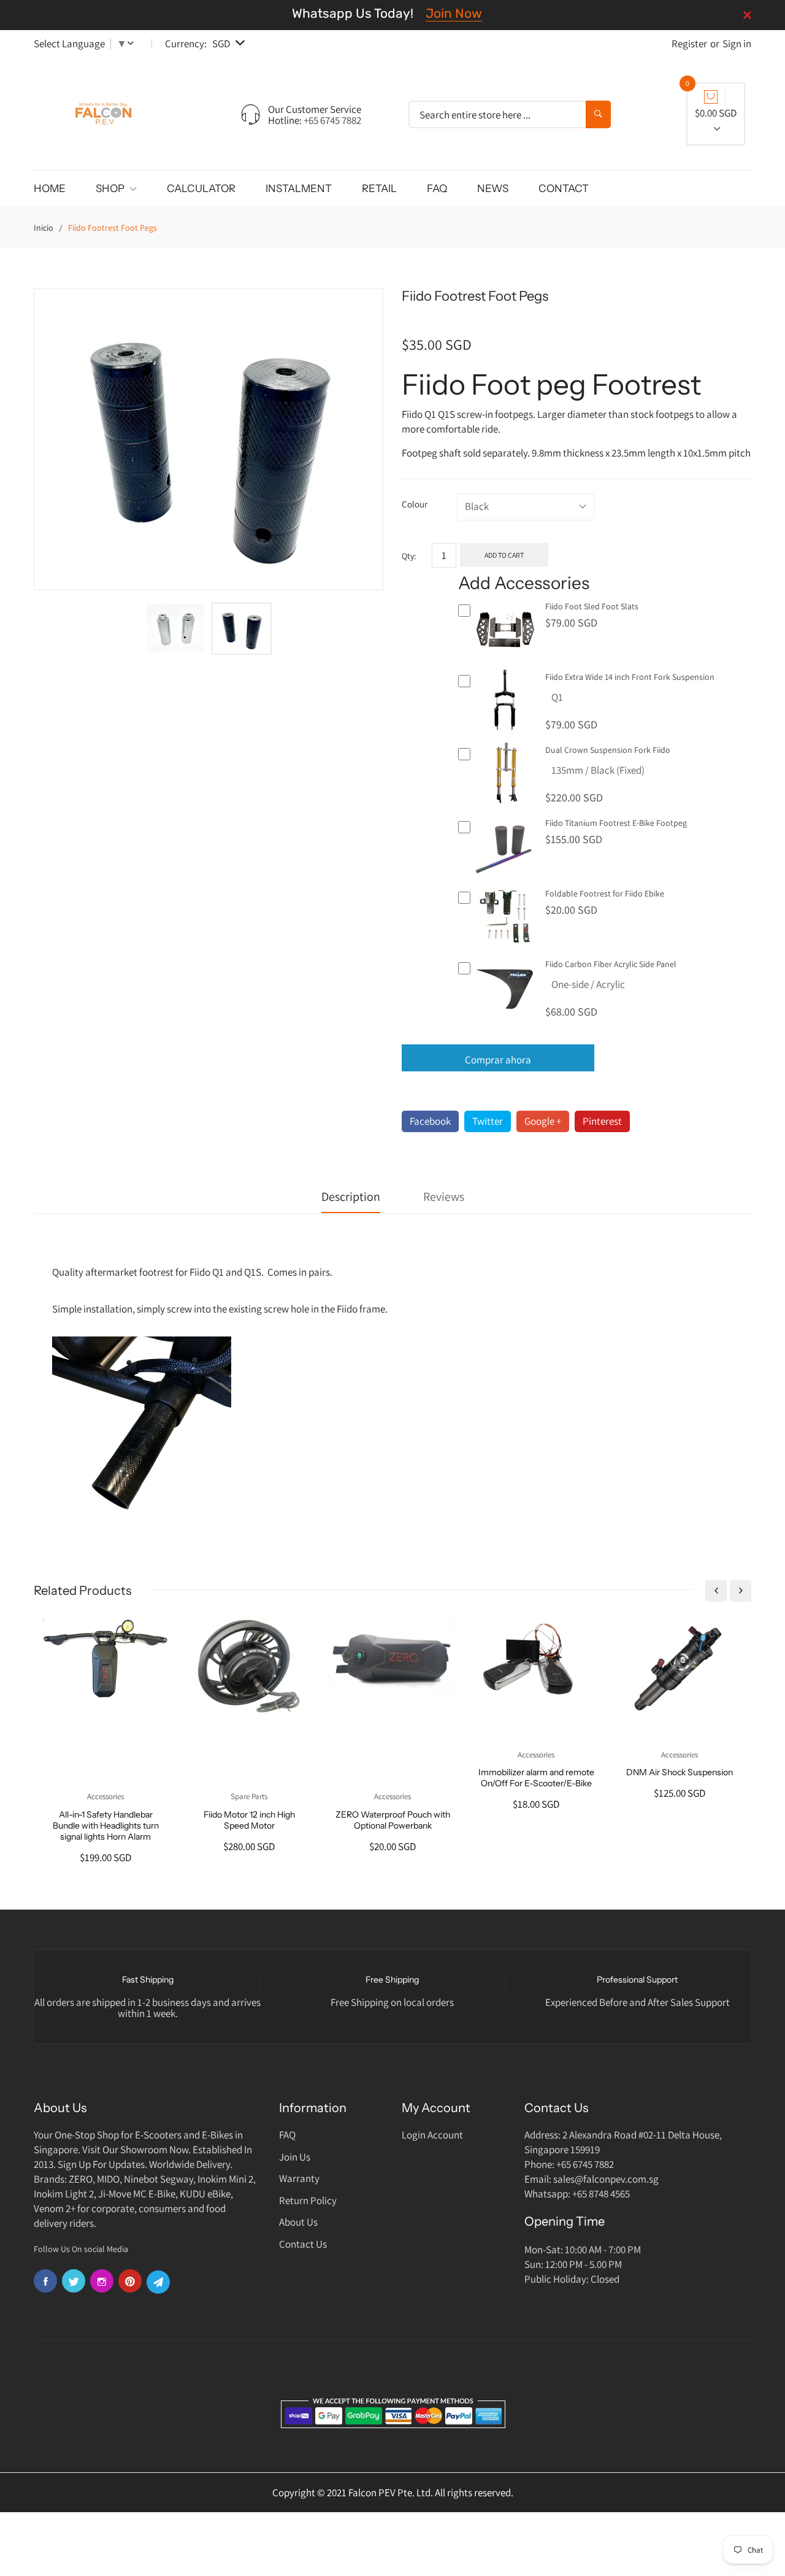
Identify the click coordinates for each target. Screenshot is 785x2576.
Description (351, 1197)
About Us (298, 2222)
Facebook (430, 1121)
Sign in (737, 44)
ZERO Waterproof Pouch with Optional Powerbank (393, 1820)
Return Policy (308, 2200)
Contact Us (303, 2244)
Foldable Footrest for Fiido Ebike (605, 893)
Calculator (201, 188)
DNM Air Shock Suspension (680, 1772)
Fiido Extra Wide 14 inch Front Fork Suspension (630, 677)
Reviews (444, 1197)
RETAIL (379, 188)
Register (689, 44)
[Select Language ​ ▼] (133, 44)
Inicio (44, 228)
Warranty (299, 2178)
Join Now (454, 13)
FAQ (437, 188)
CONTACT (564, 188)
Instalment (299, 188)
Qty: (409, 556)
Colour (415, 504)
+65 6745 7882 (332, 120)
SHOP (111, 188)
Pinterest (602, 1121)
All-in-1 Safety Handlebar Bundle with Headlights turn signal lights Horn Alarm (106, 1826)
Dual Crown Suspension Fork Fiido (608, 750)
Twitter (488, 1121)
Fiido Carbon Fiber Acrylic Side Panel (611, 964)
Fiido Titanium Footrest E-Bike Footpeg (616, 823)
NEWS (493, 188)
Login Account (432, 2135)
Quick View (506, 658)
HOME (50, 188)
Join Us (295, 2157)
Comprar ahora (498, 1060)
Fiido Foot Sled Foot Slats (592, 606)
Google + (543, 1121)
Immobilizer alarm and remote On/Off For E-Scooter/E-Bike (536, 1778)
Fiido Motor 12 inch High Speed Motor (249, 1820)
